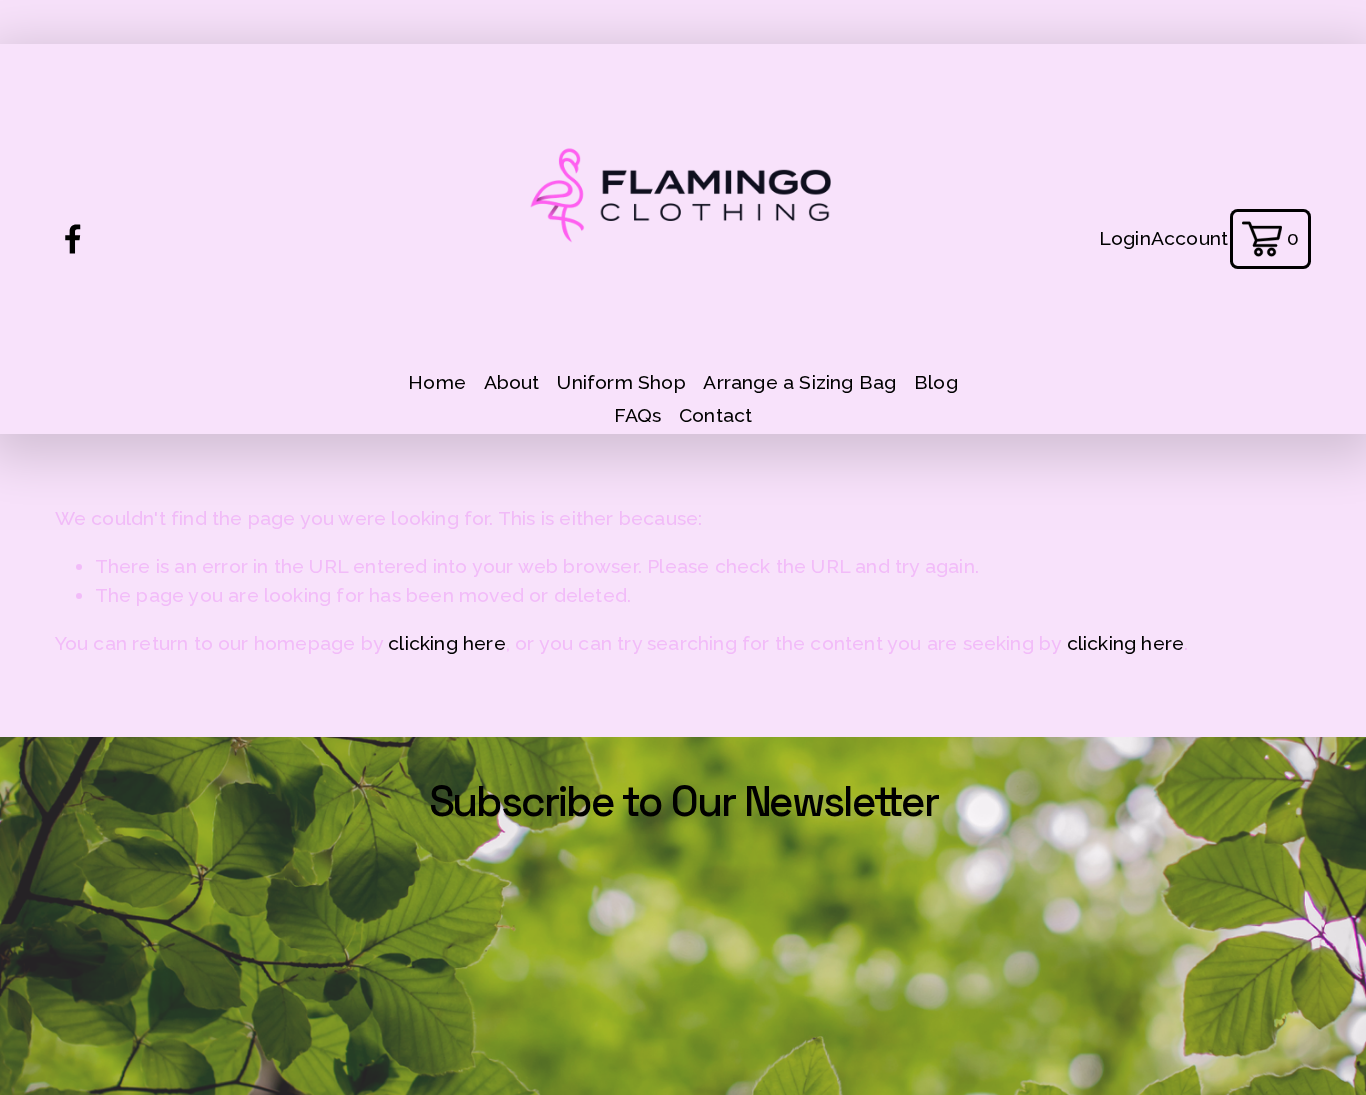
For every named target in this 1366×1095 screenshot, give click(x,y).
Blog (936, 382)
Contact (715, 415)
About (512, 382)
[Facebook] (73, 239)
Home (437, 382)
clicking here (447, 643)
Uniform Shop (621, 382)
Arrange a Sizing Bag (799, 382)
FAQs (638, 415)
